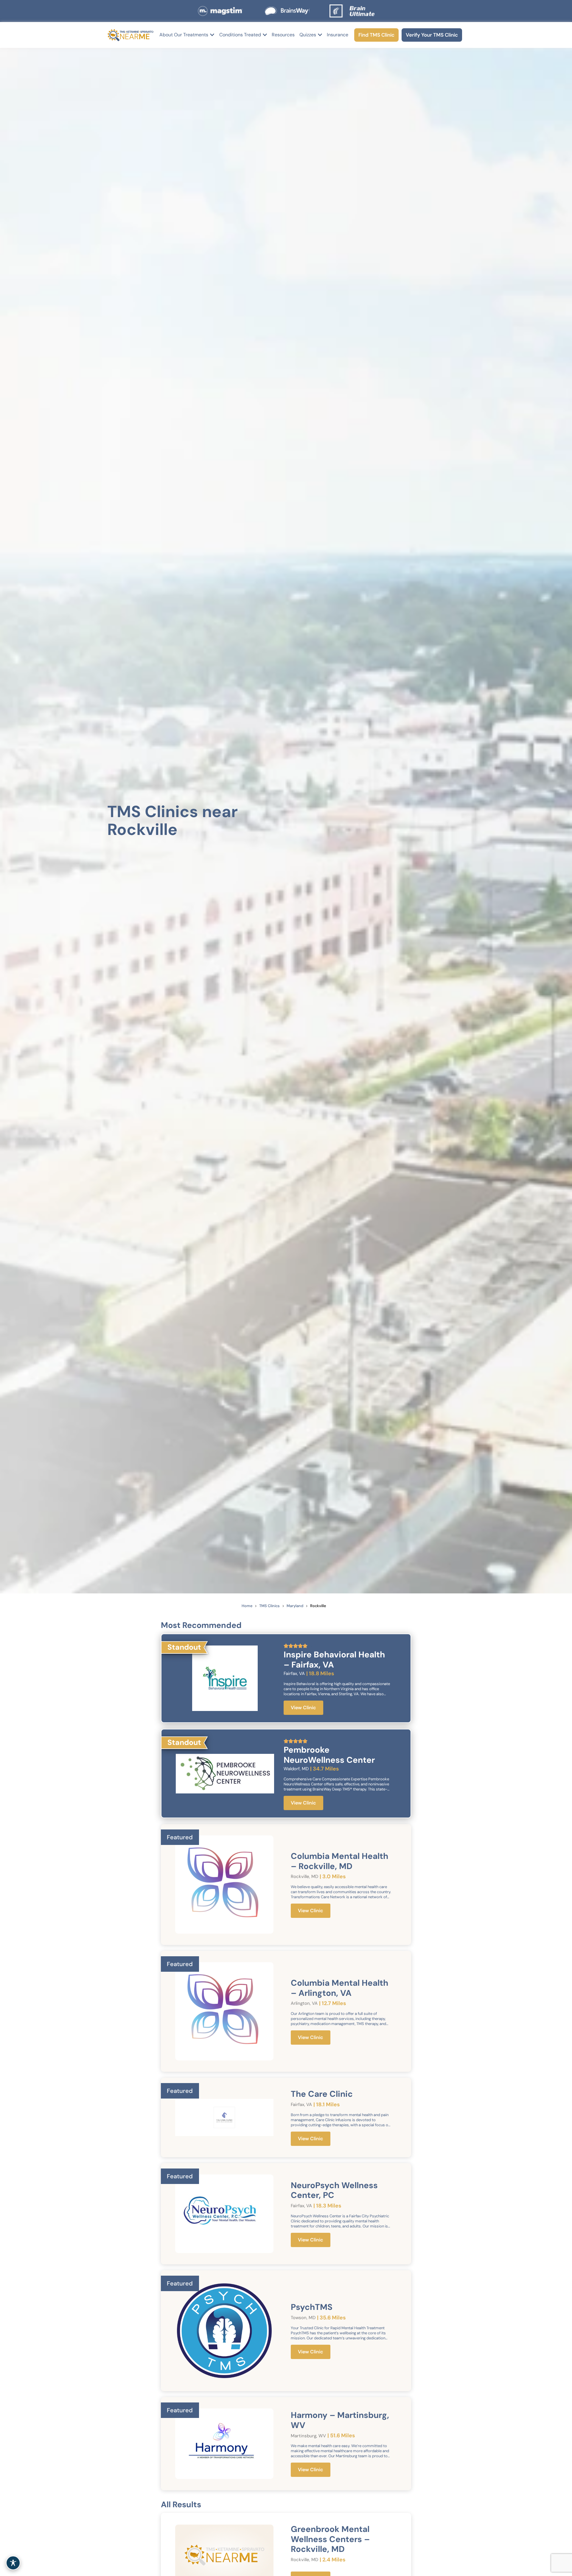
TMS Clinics (269, 1606)
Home (247, 1606)
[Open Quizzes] (320, 35)
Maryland (295, 1606)
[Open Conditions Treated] (265, 35)
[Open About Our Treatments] (212, 35)
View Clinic (303, 1708)
